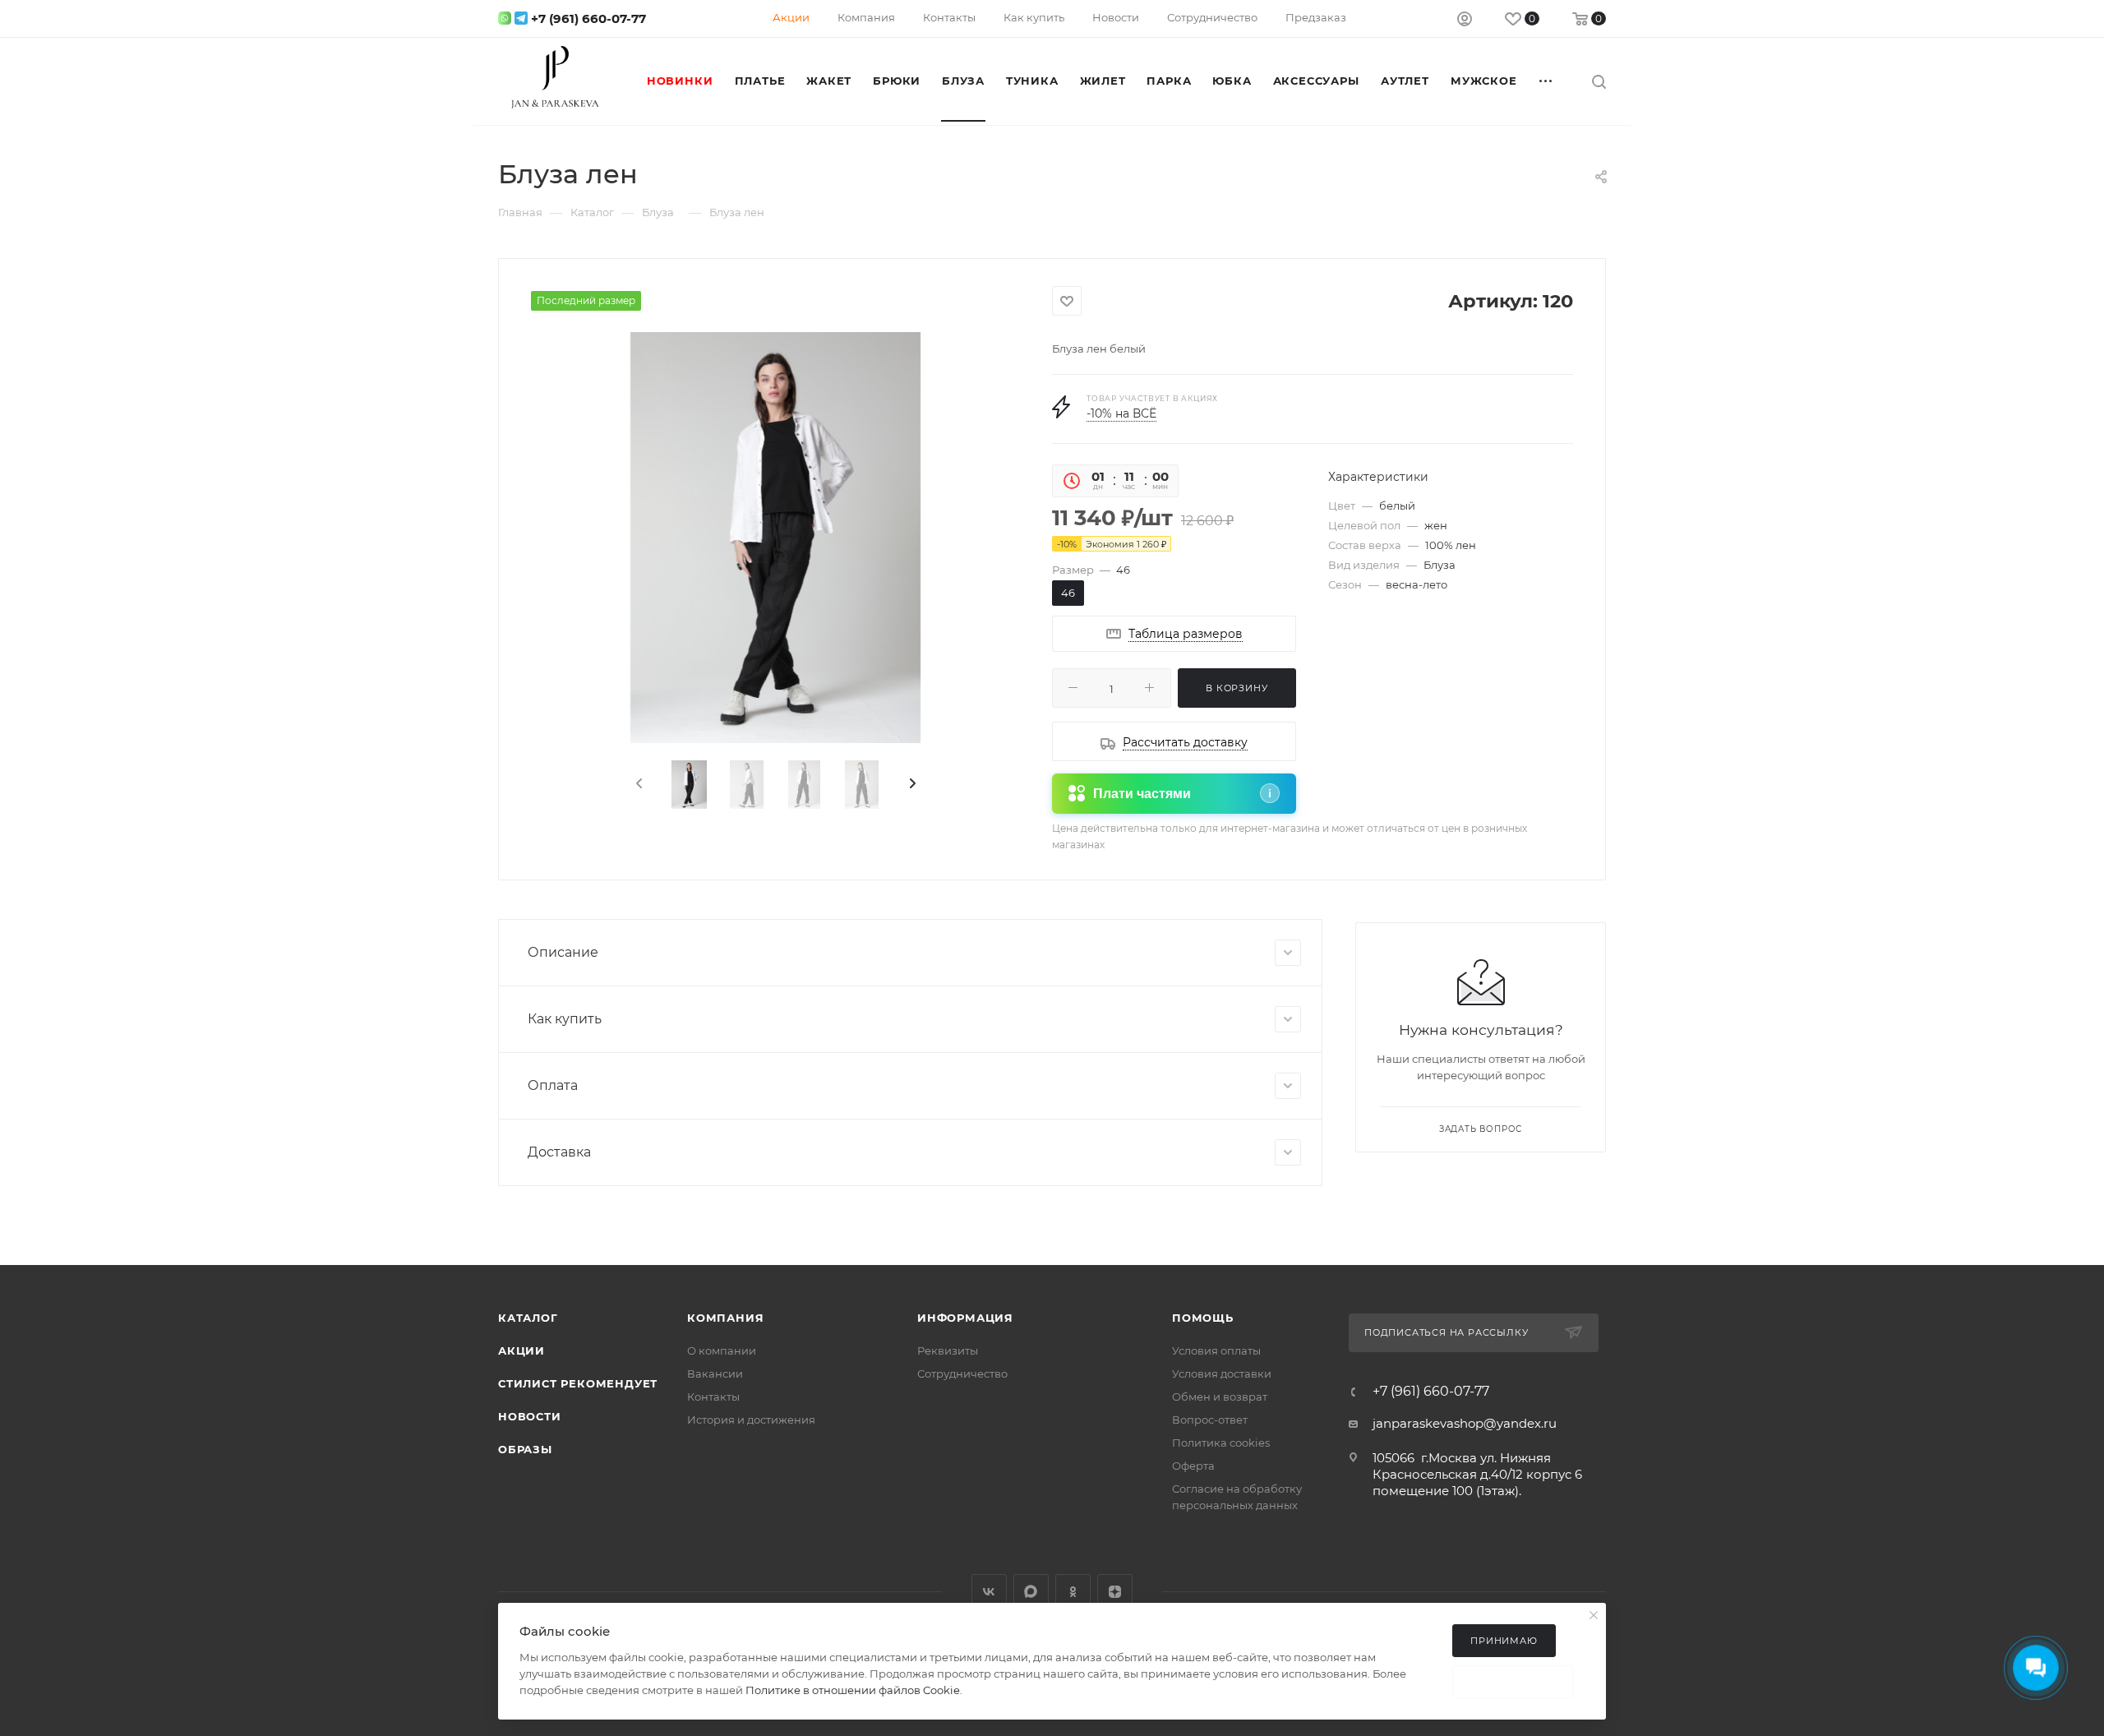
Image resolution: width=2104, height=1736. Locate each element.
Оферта (1193, 1466)
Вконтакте (989, 1592)
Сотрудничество (962, 1374)
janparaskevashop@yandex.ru (1465, 1423)
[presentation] (638, 784)
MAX (1031, 1592)
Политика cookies (1221, 1443)
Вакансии (715, 1374)
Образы (525, 1449)
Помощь (1203, 1318)
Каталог (528, 1318)
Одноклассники (1073, 1592)
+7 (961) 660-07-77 (588, 18)
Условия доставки (1222, 1374)
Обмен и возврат (1220, 1397)
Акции (521, 1350)
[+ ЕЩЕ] (1547, 81)
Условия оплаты (1216, 1350)
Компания (725, 1318)
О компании (722, 1350)
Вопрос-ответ (1210, 1420)
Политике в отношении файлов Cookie (853, 1690)
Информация (965, 1318)
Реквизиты (948, 1350)
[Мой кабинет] (1465, 21)
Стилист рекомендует (578, 1383)
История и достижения (751, 1420)
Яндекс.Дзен (1115, 1592)
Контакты (713, 1397)
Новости (530, 1416)
